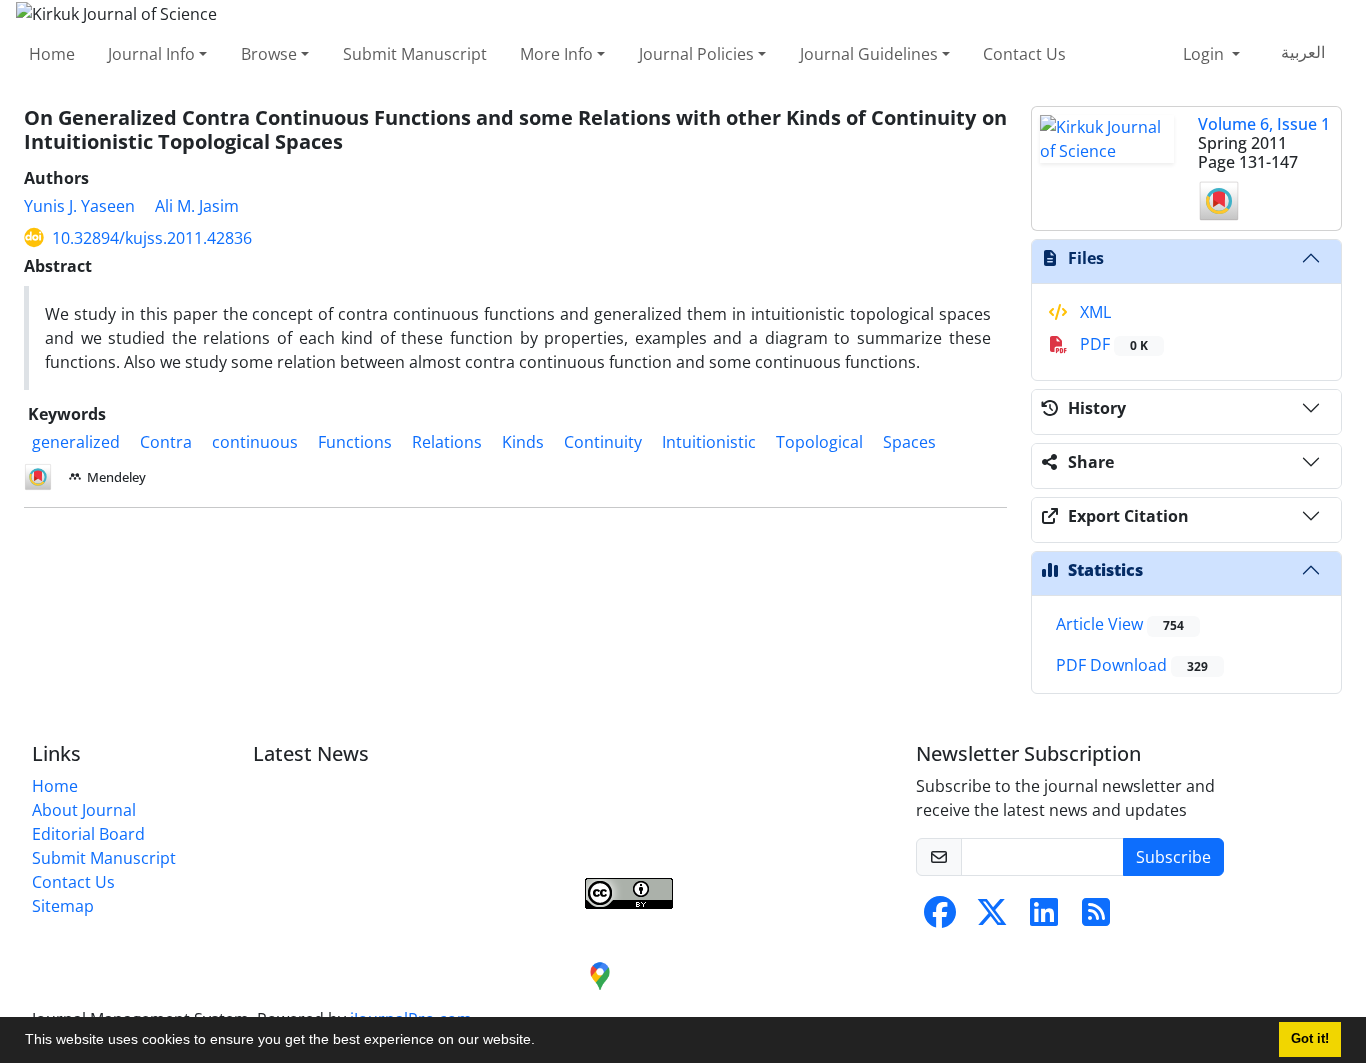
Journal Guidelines (869, 54)
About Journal (84, 810)
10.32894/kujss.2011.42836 (152, 238)
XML (1093, 312)
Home (52, 54)
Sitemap (63, 906)
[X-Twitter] (992, 918)
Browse (269, 54)
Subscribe (1173, 857)
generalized (76, 442)
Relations (447, 442)
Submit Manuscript (415, 54)
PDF (1112, 344)
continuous (255, 442)
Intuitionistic (709, 442)
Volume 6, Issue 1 (1264, 124)
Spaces (909, 442)
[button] (542, 1042)
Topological (819, 442)
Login (1205, 54)
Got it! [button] (1310, 1039)
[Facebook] (940, 918)
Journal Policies (696, 54)
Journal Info (151, 54)
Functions (355, 442)
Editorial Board (88, 834)
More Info (556, 54)
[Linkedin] (1044, 918)
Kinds (523, 442)
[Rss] (1096, 918)
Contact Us (1024, 54)
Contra (166, 442)
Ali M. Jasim (197, 206)
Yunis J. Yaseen (79, 206)
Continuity (603, 442)
